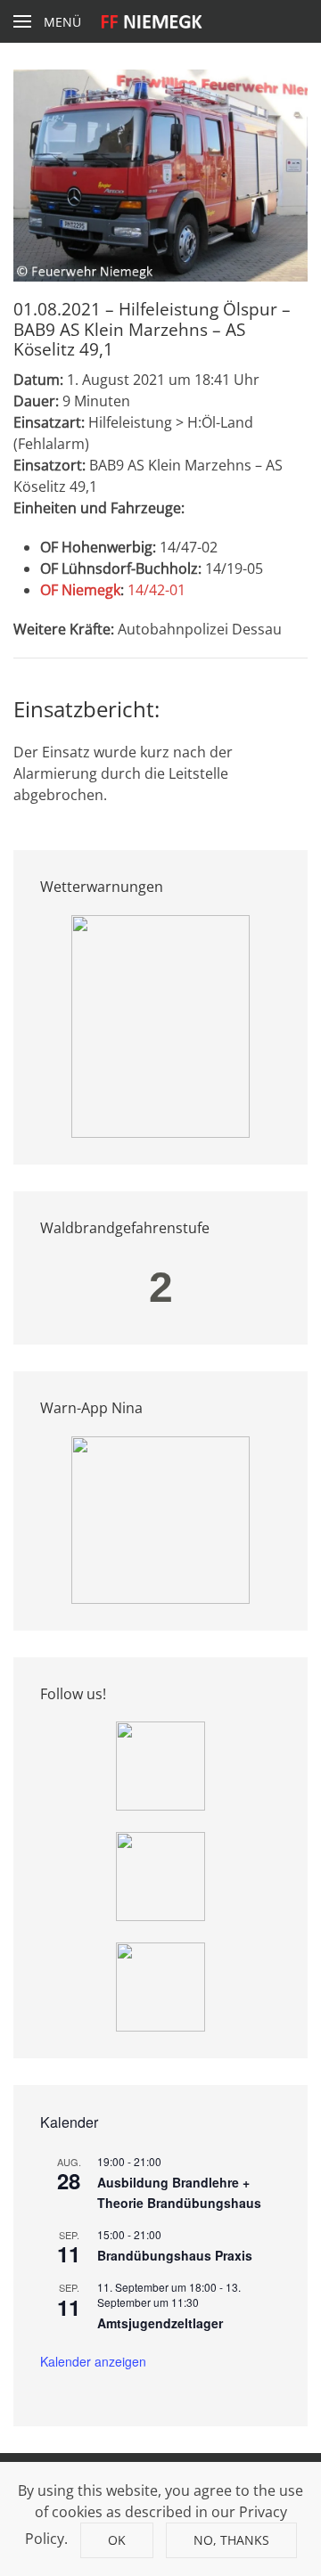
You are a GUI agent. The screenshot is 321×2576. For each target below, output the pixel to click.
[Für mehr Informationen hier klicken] (160, 1025)
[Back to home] (161, 21)
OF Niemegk (80, 590)
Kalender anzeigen (93, 2361)
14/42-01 (156, 590)
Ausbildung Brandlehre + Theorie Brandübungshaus (179, 2192)
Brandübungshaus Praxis (175, 2255)
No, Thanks (231, 2540)
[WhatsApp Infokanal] (160, 1764)
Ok (117, 2540)
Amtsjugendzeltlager (160, 2323)
